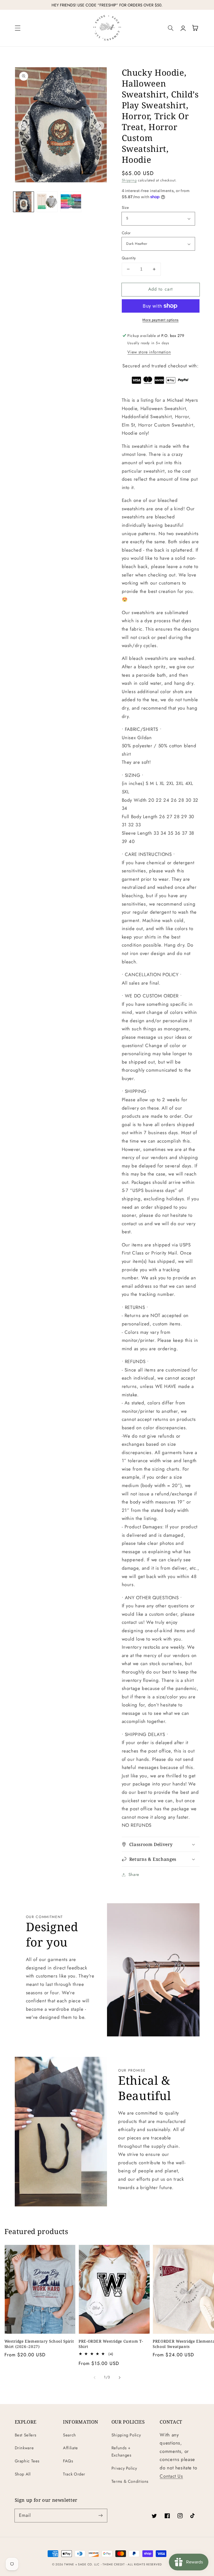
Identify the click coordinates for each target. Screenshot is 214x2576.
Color (126, 233)
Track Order (74, 2474)
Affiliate (70, 2448)
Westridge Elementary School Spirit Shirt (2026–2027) (39, 2344)
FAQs (68, 2461)
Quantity (129, 258)
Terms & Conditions (130, 2481)
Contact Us (171, 2476)
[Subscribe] (101, 2515)
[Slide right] (100, 126)
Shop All (23, 2474)
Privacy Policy (124, 2468)
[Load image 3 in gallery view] (71, 202)
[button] (18, 28)
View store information (149, 352)
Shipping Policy (126, 2435)
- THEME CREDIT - (114, 2564)
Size (125, 207)
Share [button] (134, 1874)
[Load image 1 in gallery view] (23, 202)
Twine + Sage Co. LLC (82, 2564)
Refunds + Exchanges (121, 2451)
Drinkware (24, 2448)
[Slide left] (22, 126)
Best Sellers (26, 2435)
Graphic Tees (27, 2461)
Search (70, 2435)
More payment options (160, 320)
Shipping (129, 180)
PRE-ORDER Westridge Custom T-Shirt (111, 2344)
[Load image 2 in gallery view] (47, 202)
